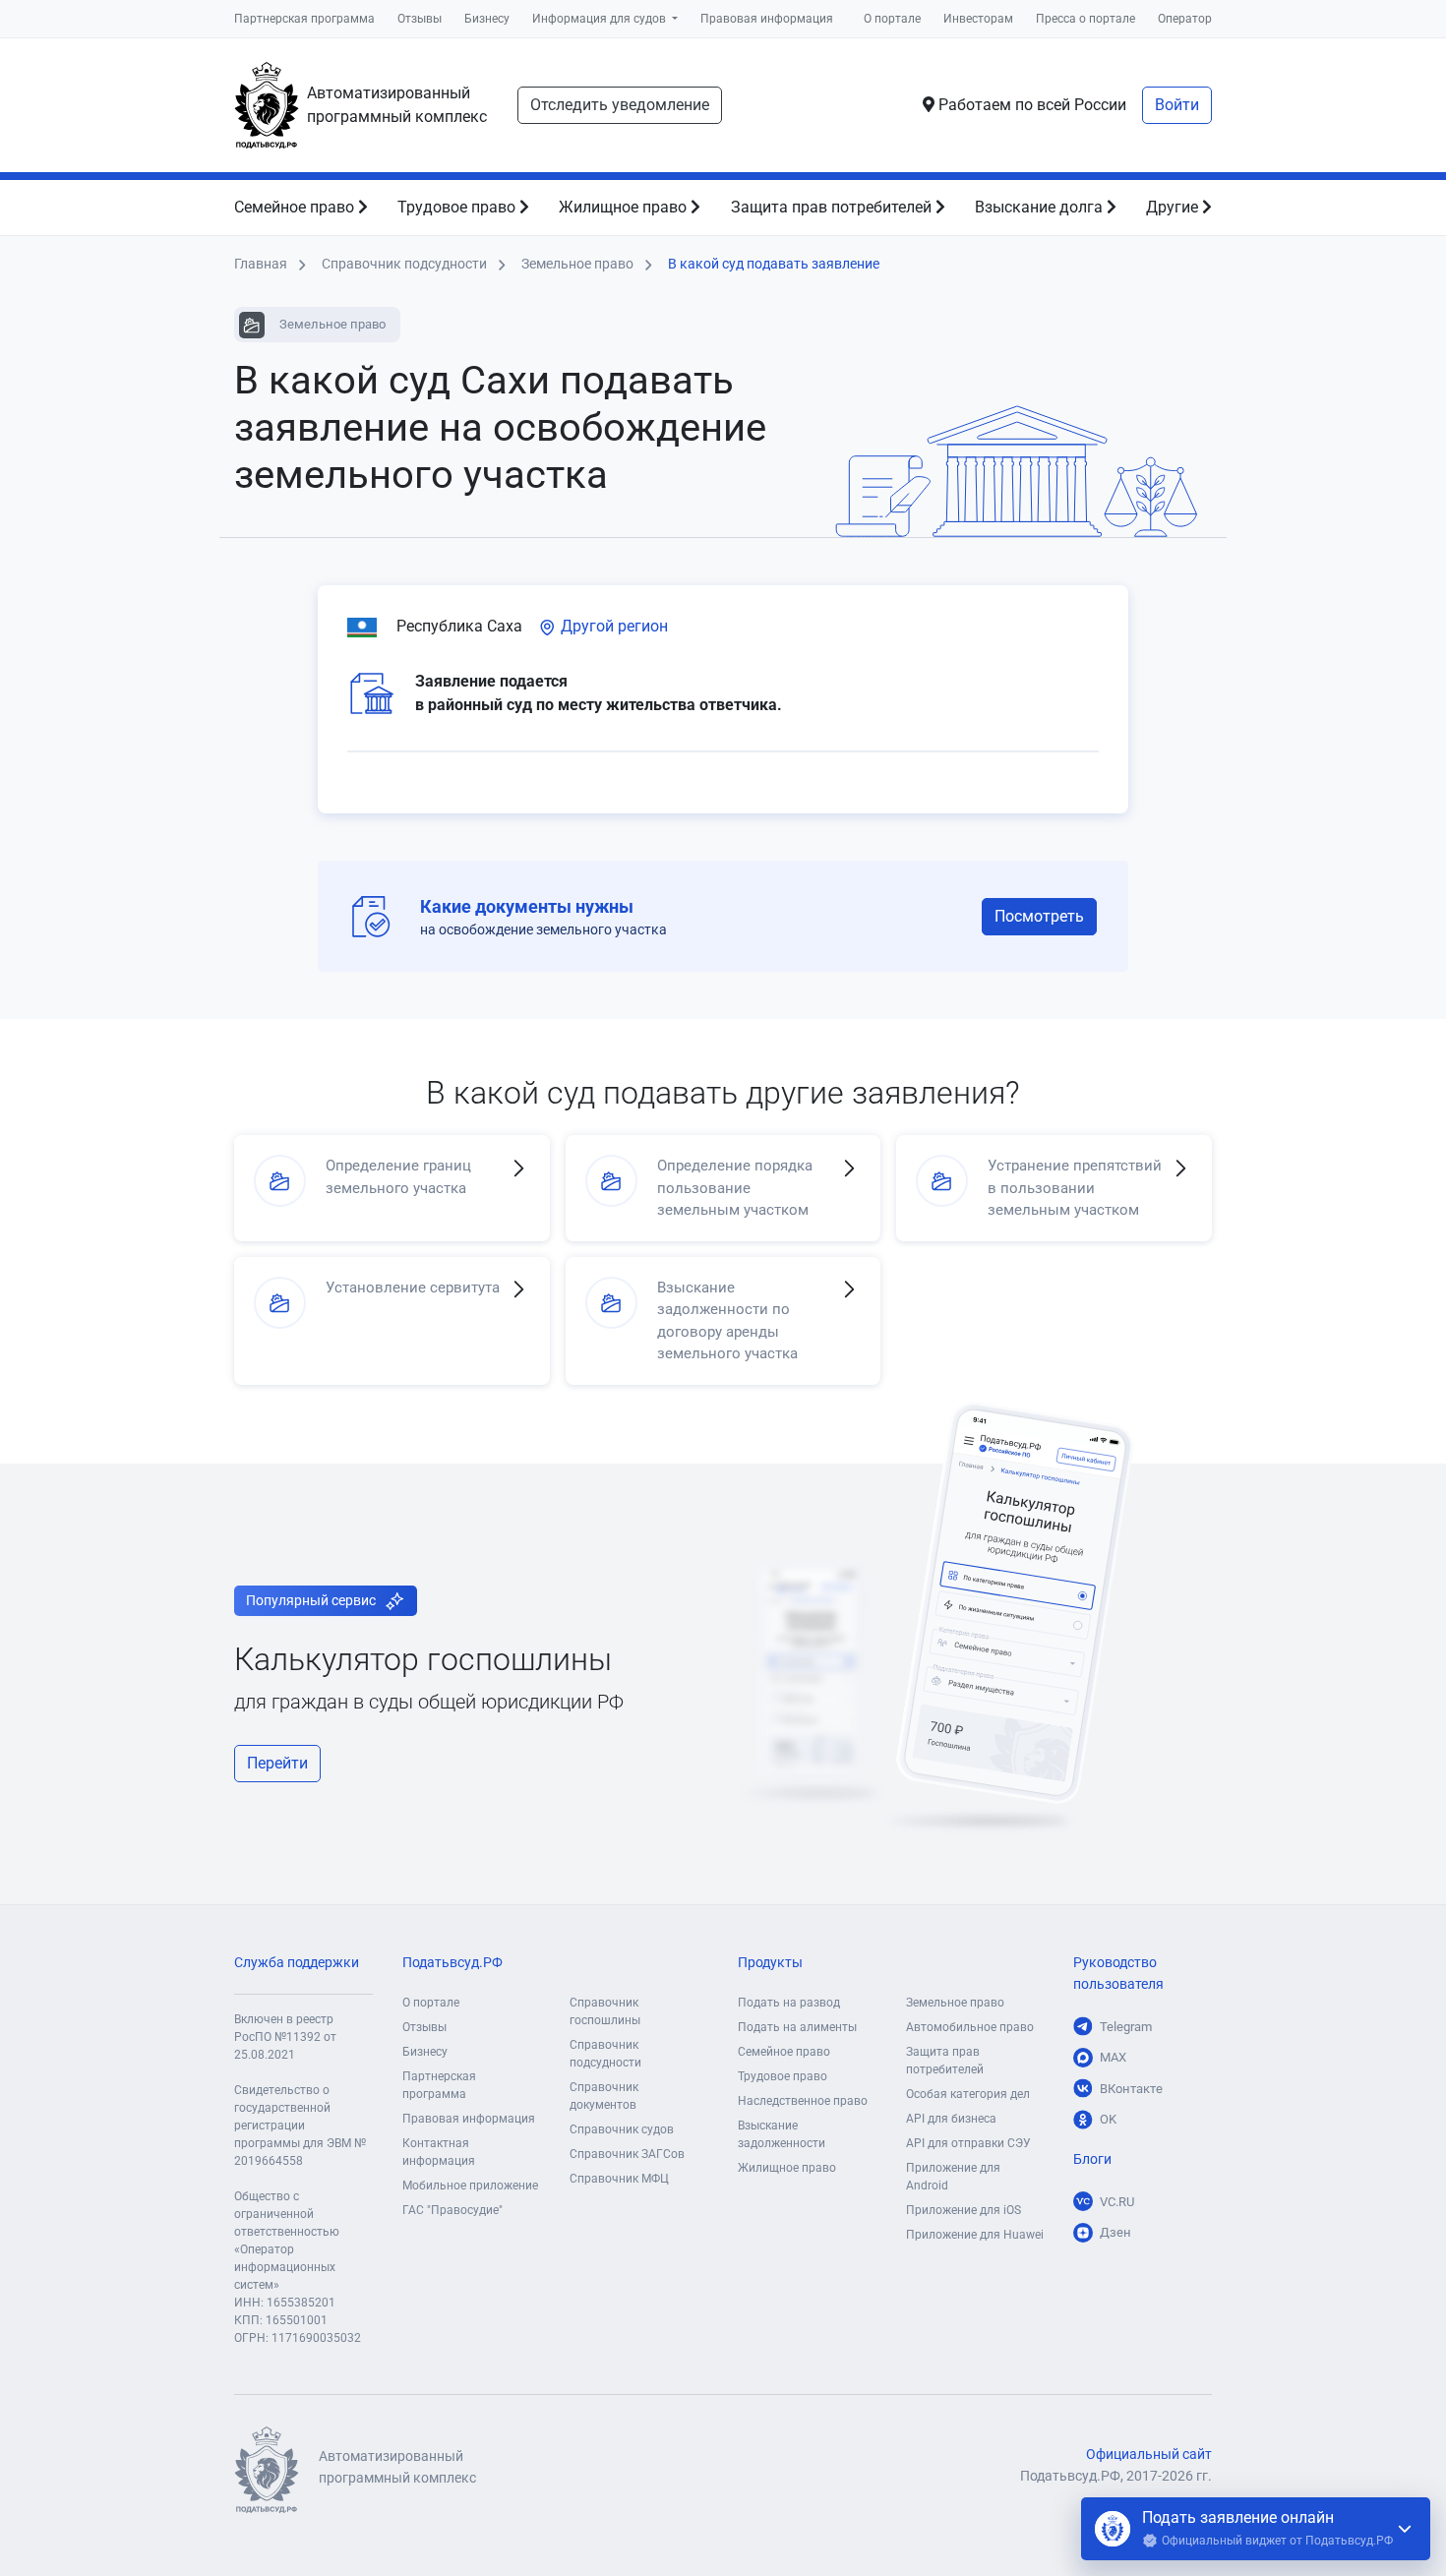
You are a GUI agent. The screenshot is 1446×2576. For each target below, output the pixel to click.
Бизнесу (487, 19)
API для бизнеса (951, 2119)
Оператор (1185, 19)
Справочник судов (622, 2129)
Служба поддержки (297, 1963)
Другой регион (612, 626)
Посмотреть (1039, 916)
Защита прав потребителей (833, 207)
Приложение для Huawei (975, 2235)
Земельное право (955, 2003)
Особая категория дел (968, 2094)
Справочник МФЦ (619, 2179)
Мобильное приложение (470, 2186)
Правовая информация (767, 19)
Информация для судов (601, 19)
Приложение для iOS (964, 2210)
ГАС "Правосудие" (452, 2210)
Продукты (770, 1963)
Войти (1177, 105)
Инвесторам (978, 19)
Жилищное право (625, 207)
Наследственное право (803, 2101)
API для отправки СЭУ (968, 2143)
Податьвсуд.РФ (452, 1963)
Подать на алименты (797, 2027)
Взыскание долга (1041, 207)
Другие (1174, 207)
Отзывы (420, 19)
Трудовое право (458, 207)
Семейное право (296, 207)
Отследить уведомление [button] (620, 105)
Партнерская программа (304, 19)
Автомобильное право (970, 2027)
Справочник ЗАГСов (627, 2154)
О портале (892, 19)
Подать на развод (789, 2003)
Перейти (277, 1763)
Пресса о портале (1085, 19)
